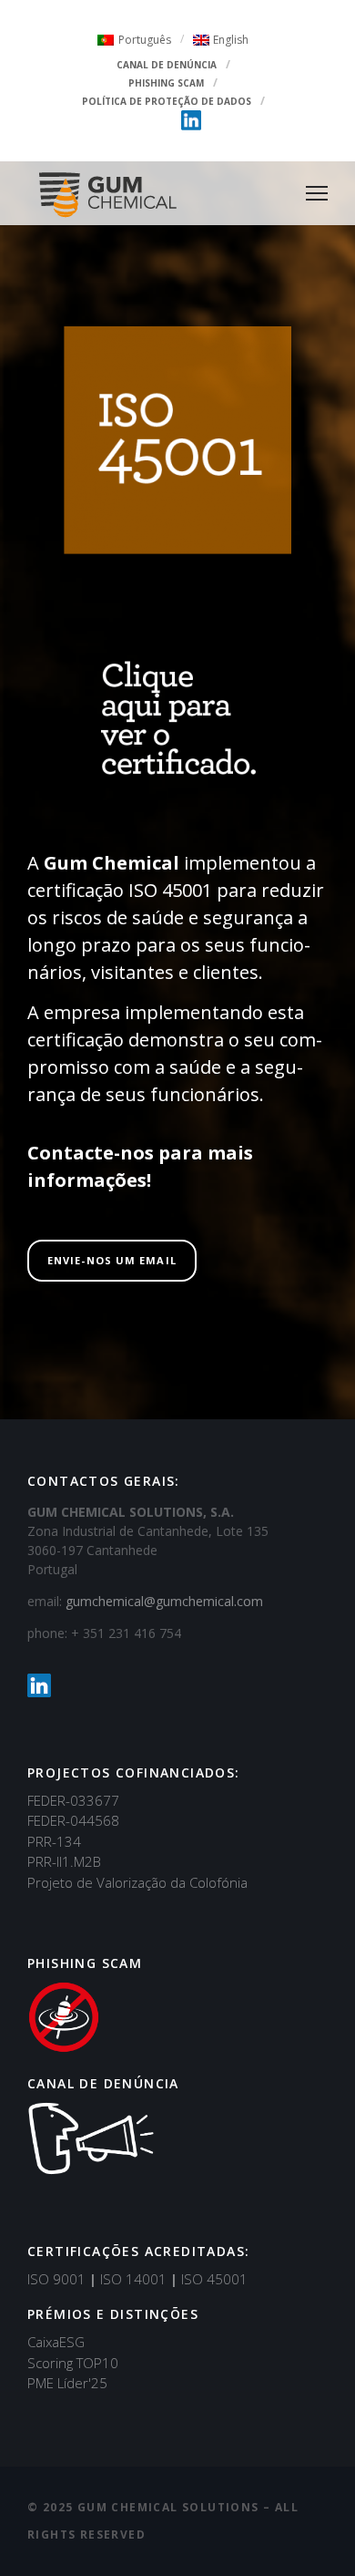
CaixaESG (56, 2342)
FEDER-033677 (73, 1800)
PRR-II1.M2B (64, 1861)
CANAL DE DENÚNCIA (167, 65)
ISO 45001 (214, 2279)
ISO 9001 (62, 2279)
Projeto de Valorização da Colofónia (137, 1882)
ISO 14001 (139, 2279)
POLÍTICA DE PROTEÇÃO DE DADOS (167, 101)
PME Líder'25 (67, 2383)
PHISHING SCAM (166, 83)
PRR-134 (54, 1841)
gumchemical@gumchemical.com (164, 1601)
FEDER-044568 (73, 1820)
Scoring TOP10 (73, 2363)
